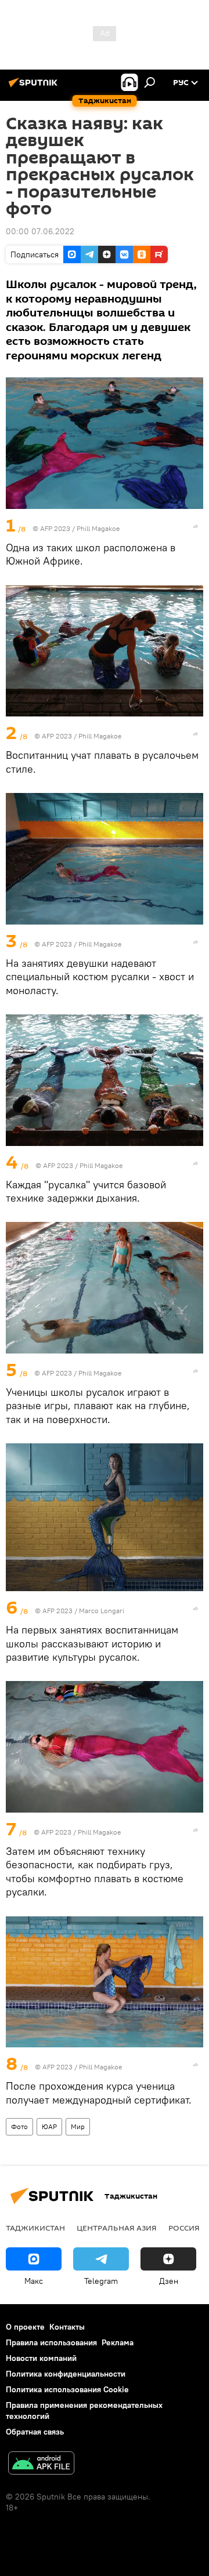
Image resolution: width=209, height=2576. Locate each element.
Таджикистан (35, 2228)
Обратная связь (35, 2432)
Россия (184, 2228)
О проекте (25, 2327)
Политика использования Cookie (67, 2389)
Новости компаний (41, 2358)
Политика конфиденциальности (66, 2374)
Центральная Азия (117, 2228)
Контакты (67, 2327)
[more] (196, 526)
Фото (19, 2126)
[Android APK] (41, 2464)
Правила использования (51, 2342)
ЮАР (49, 2126)
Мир (78, 2126)
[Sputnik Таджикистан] (35, 87)
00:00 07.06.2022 (40, 231)
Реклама (118, 2342)
